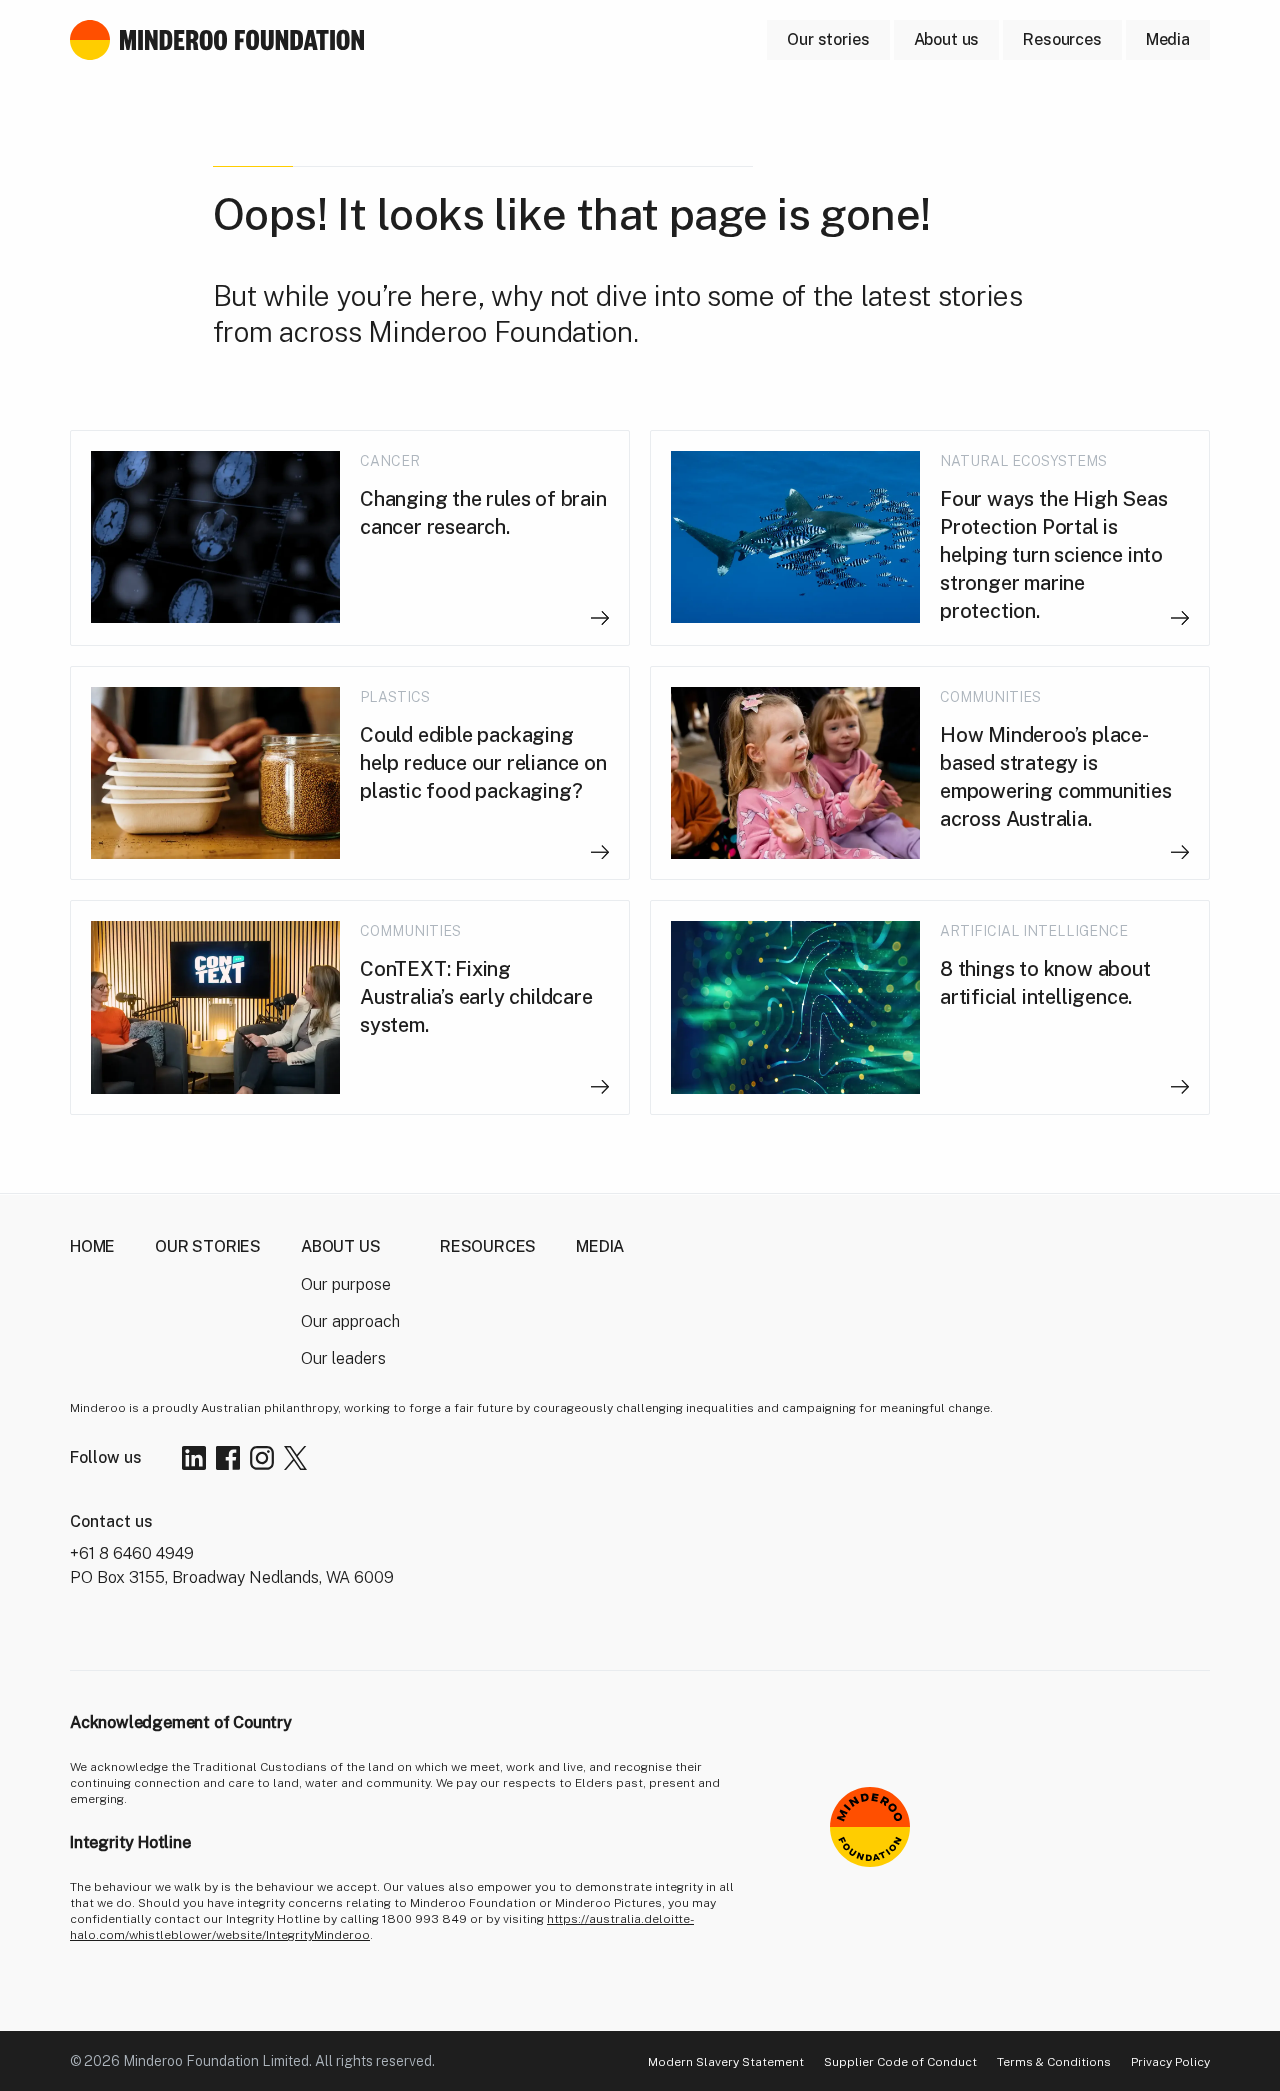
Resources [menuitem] (1062, 39)
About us (947, 39)
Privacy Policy (1170, 2062)
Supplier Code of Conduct (900, 2062)
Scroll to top (1101, 2006)
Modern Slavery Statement (726, 2062)
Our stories (208, 1246)
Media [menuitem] (1168, 39)
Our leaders (343, 1358)
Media (600, 1246)
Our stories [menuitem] (828, 39)
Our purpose (346, 1284)
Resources (488, 1246)
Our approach (350, 1321)
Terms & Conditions (1054, 2062)
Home (92, 1246)
